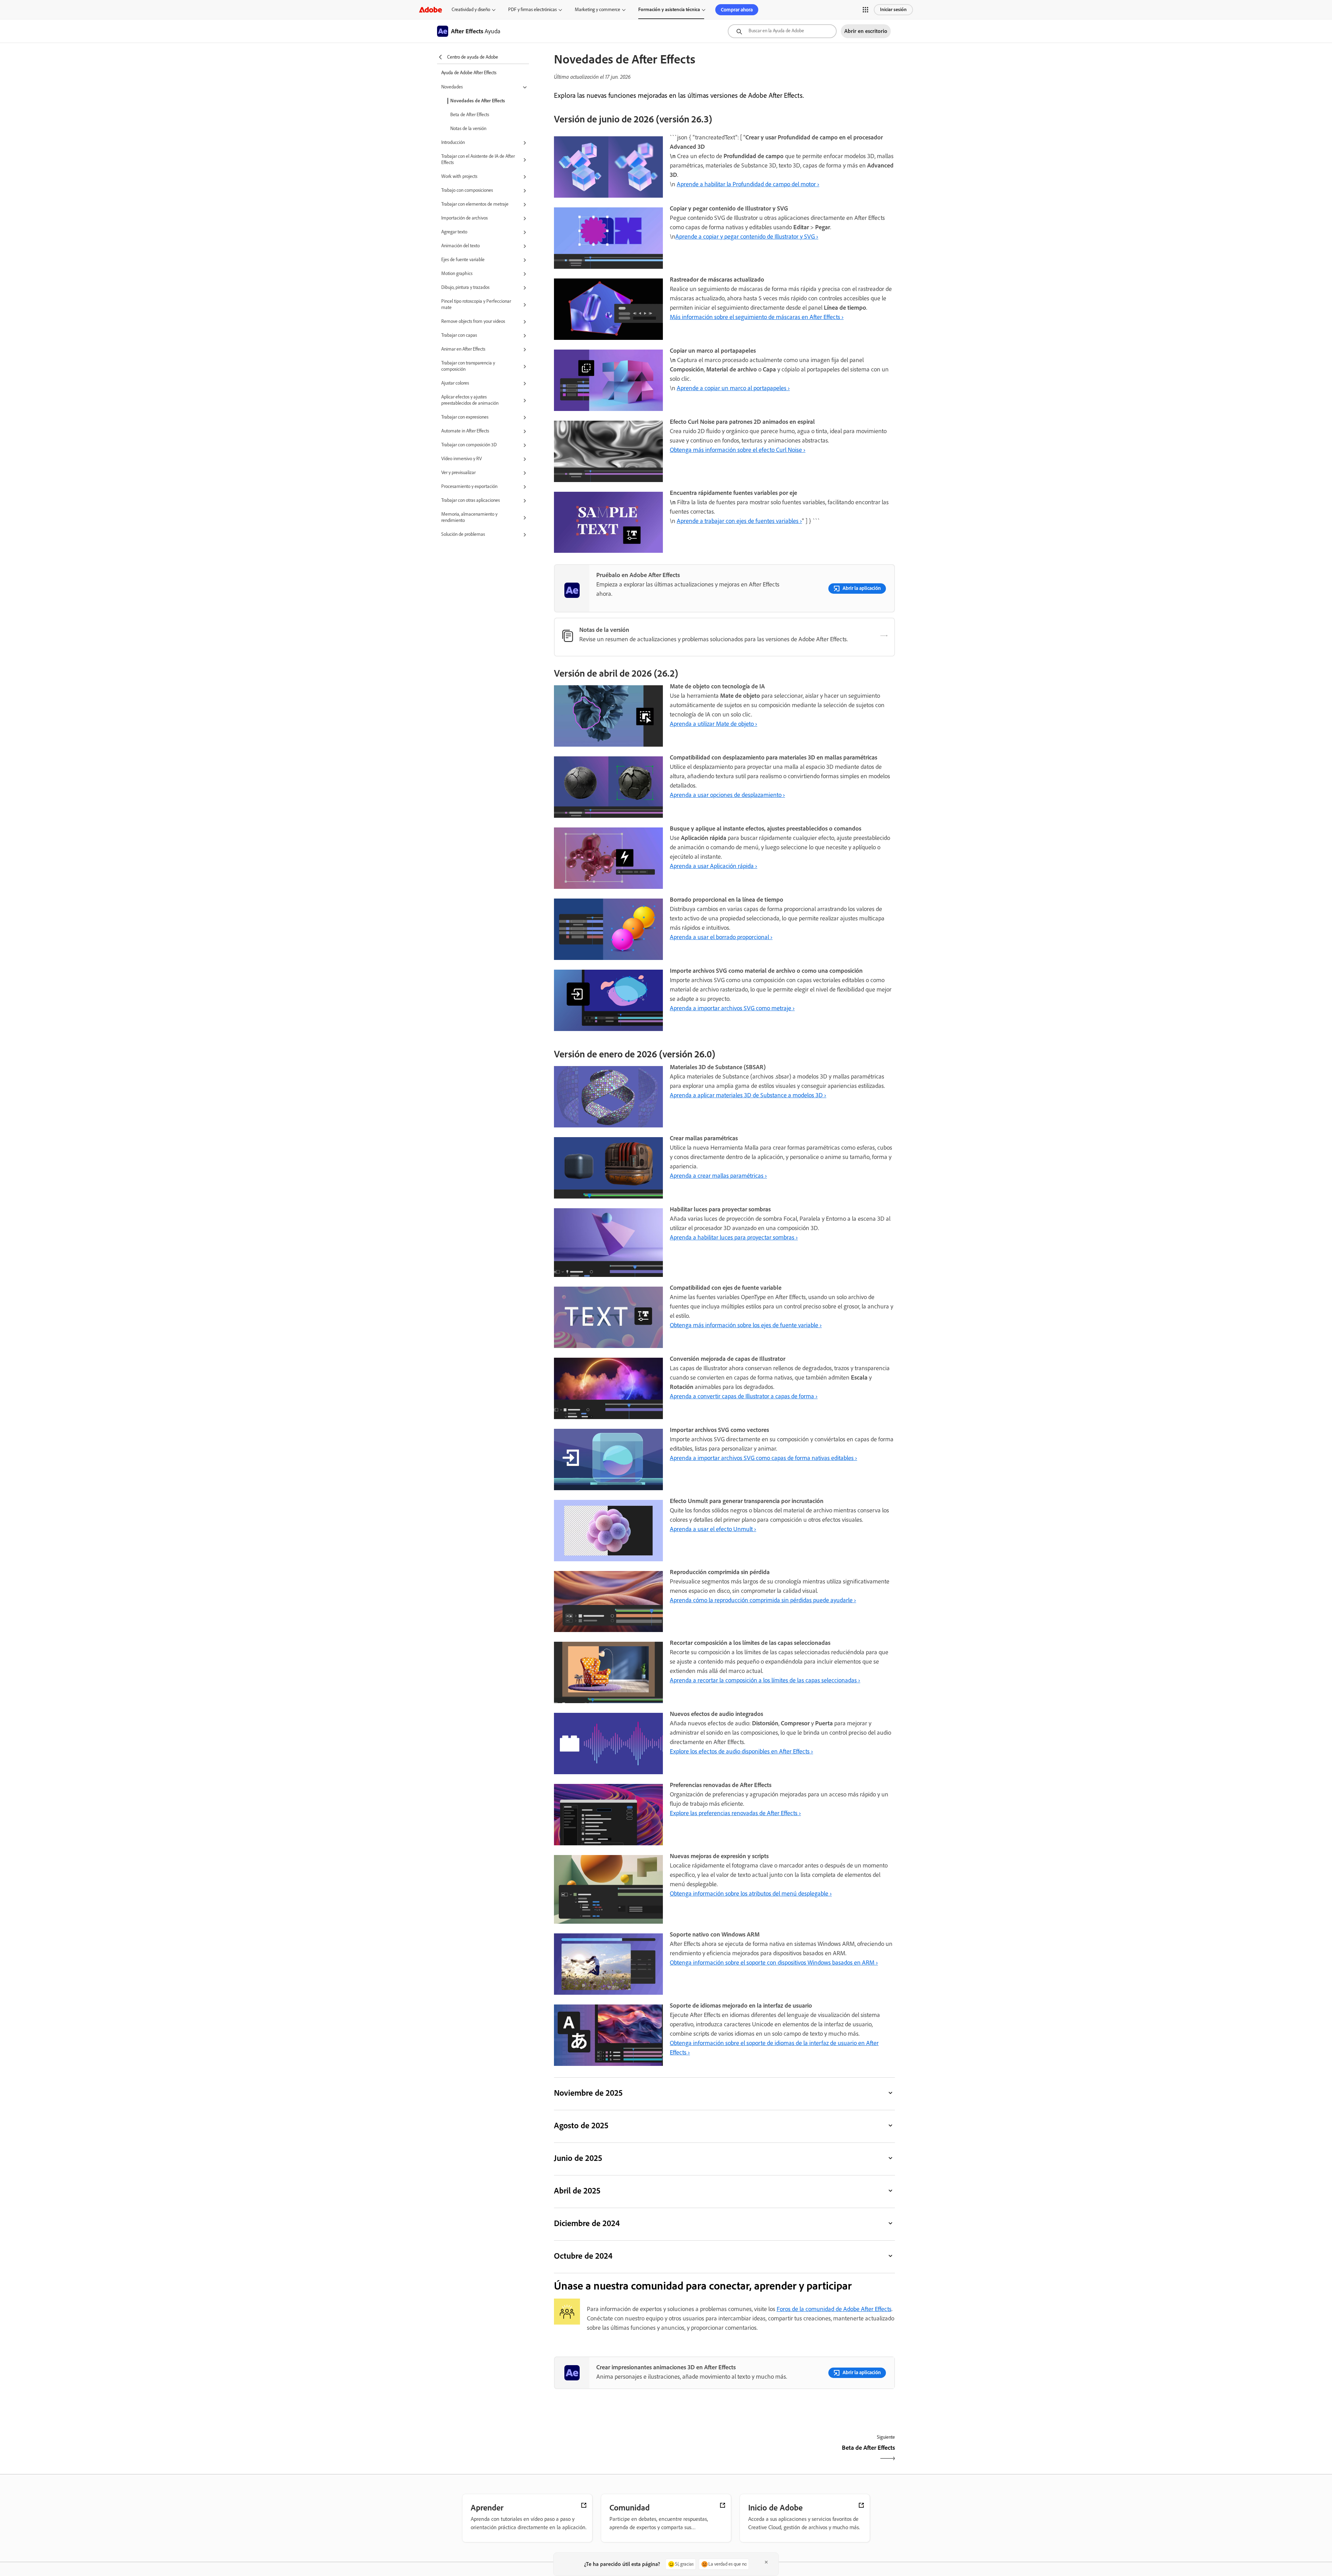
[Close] (766, 2562)
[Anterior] (638, 2454)
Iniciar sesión (893, 10)
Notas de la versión (468, 128)
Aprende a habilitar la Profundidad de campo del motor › (748, 184)
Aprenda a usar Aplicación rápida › (714, 866)
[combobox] (782, 31)
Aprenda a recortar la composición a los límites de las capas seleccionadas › (765, 1680)
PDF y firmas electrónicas (532, 10)
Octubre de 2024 (583, 2256)
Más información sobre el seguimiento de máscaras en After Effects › (757, 317)
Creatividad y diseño (471, 10)
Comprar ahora (737, 10)
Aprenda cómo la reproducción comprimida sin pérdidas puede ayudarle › (763, 1600)
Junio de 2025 (578, 2158)
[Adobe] (430, 10)
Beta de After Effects (470, 115)
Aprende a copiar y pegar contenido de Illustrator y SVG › (747, 237)
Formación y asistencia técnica (669, 10)
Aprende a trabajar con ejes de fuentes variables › (739, 521)
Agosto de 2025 (581, 2125)
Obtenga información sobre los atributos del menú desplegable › (751, 1894)
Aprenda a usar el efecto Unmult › (713, 1529)
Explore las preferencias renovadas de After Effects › (735, 1813)
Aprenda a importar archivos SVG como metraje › (732, 1008)
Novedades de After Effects (478, 101)
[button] (865, 10)
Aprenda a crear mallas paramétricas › (718, 1176)
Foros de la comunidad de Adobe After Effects (834, 2309)
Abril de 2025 (577, 2191)
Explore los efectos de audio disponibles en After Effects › (741, 1751)
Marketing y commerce (597, 10)
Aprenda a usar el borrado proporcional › (721, 937)
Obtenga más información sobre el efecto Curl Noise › (738, 450)
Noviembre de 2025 (588, 2093)
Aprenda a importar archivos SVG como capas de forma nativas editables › (763, 1458)
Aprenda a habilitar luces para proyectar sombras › (734, 1237)
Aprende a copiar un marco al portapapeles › (733, 388)
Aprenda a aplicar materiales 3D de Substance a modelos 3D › (748, 1095)
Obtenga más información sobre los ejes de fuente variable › (746, 1325)
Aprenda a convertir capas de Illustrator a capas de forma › (744, 1396)
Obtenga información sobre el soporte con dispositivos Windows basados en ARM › (774, 1963)
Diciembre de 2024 (587, 2223)
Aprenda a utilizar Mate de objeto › (714, 724)
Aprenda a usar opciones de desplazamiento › (727, 795)
